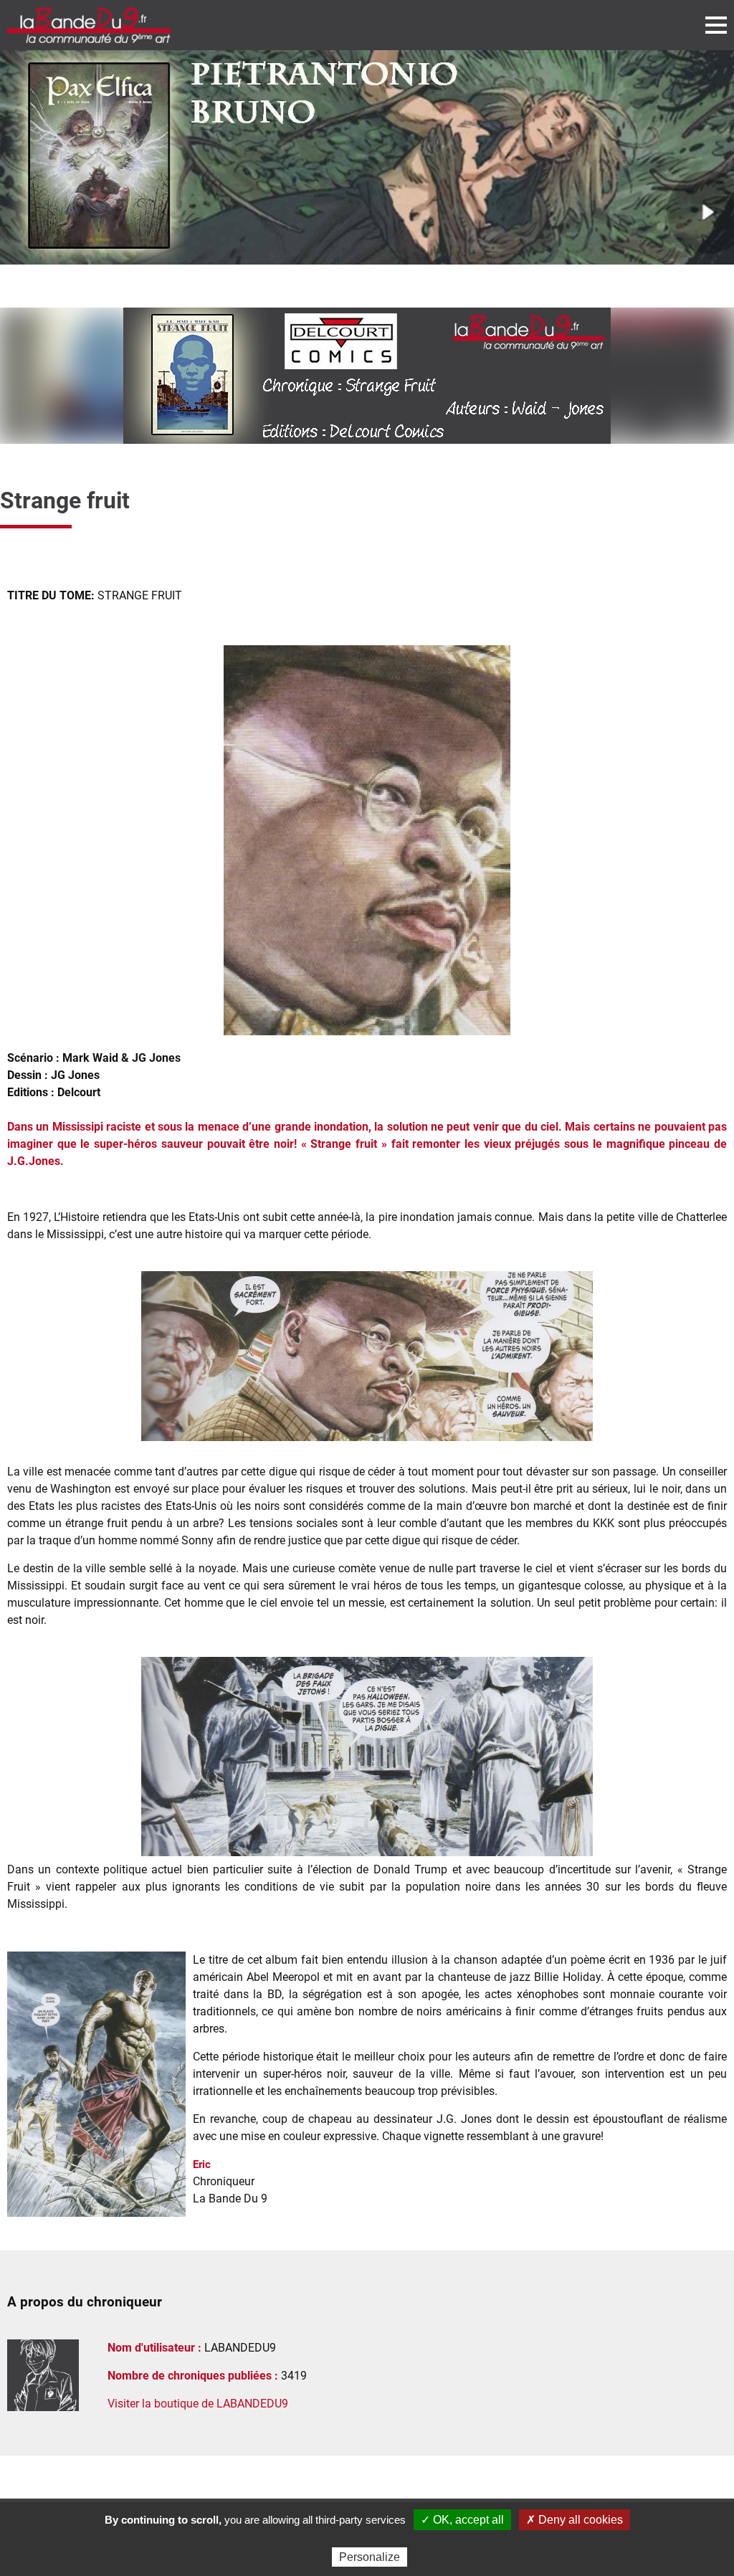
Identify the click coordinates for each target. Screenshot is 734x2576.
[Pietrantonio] (367, 157)
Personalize (370, 2557)
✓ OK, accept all (462, 2520)
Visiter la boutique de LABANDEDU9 (198, 2404)
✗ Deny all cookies (575, 2520)
